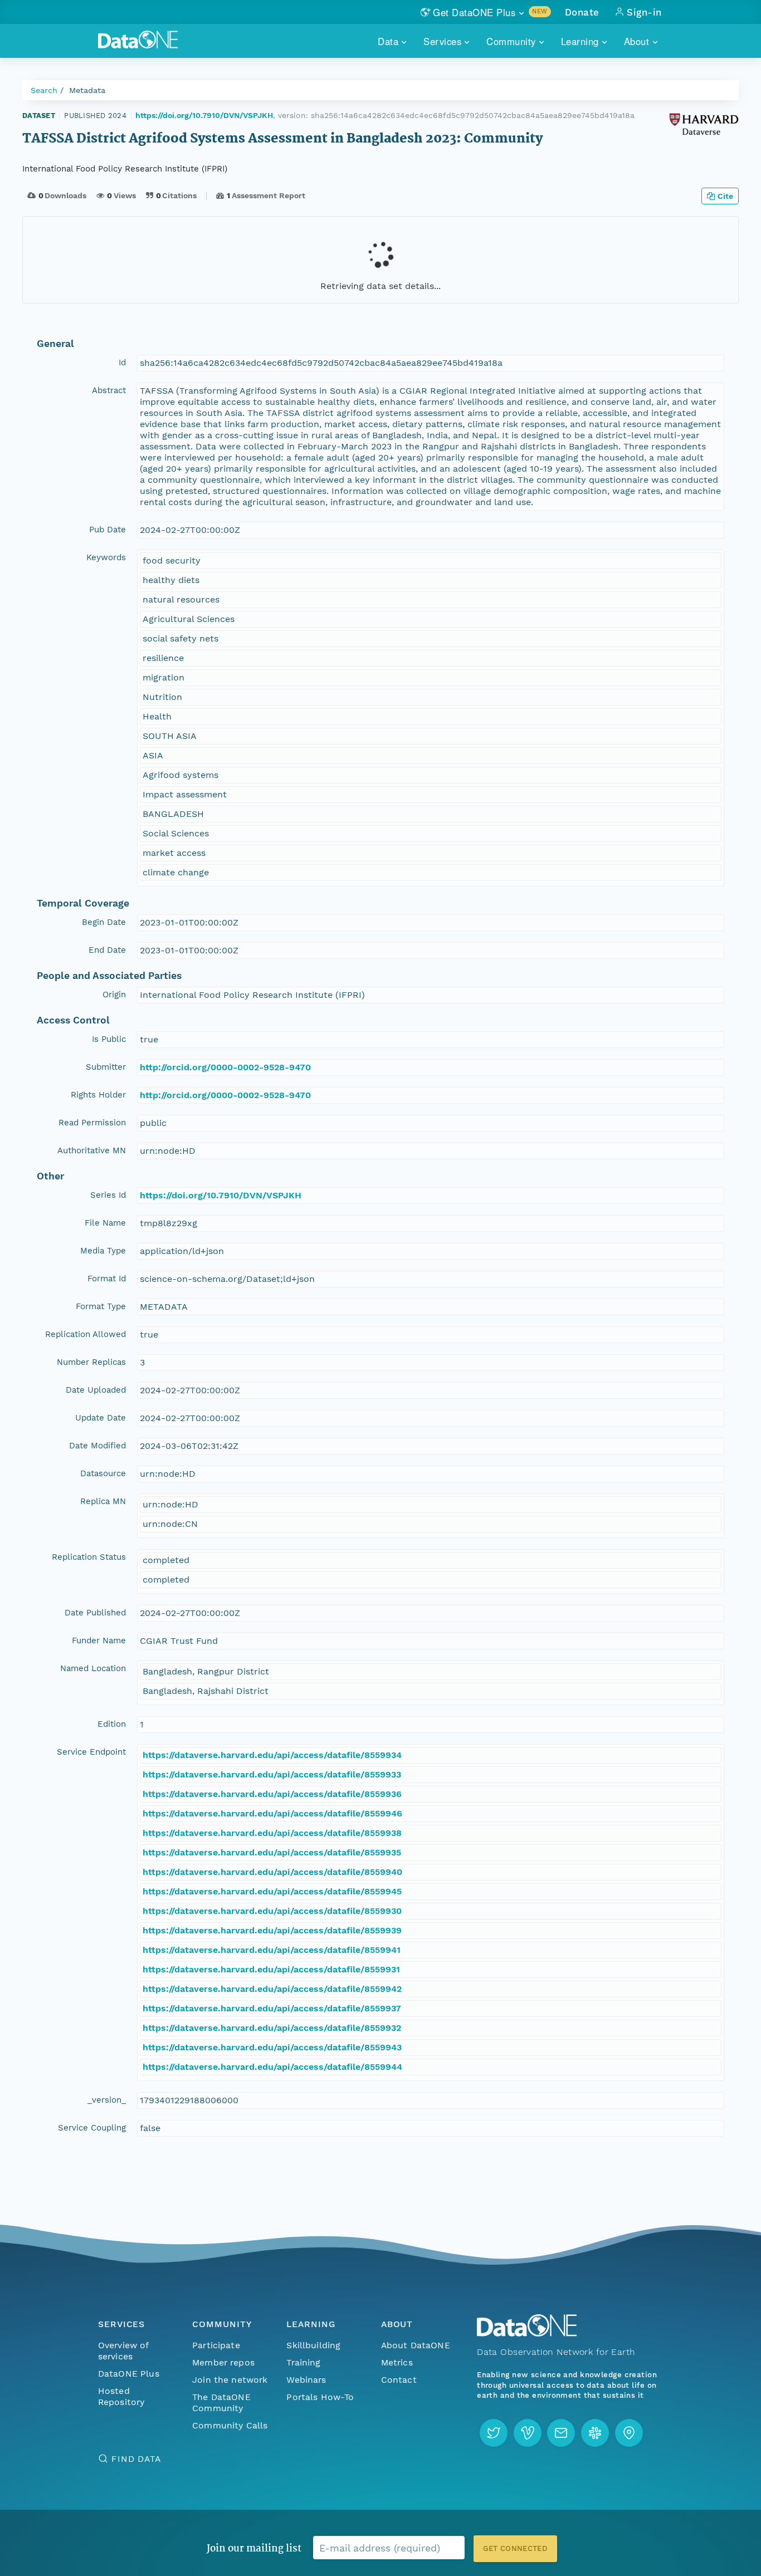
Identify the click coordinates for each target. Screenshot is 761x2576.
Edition (112, 1724)
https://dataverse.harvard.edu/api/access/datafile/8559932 (272, 2028)
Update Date (101, 1418)
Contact (399, 2380)
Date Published (95, 1613)
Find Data (136, 2459)
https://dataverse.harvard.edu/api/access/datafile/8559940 (272, 1872)
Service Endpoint (91, 1752)
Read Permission (92, 1123)
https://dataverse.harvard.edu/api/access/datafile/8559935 (272, 1852)
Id (122, 363)
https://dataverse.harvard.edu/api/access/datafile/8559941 (272, 1950)
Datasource (103, 1473)
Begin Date (104, 922)
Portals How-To (320, 2397)
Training (303, 2362)
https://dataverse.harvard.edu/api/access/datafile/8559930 (272, 1911)
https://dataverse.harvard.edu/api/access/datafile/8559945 (272, 1891)
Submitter (106, 1067)
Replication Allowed (86, 1334)
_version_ (107, 2100)
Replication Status (89, 1557)
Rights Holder (98, 1095)
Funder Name (99, 1640)
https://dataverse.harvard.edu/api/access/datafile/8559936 (272, 1794)
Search (44, 90)
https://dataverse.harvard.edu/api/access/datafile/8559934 (272, 1755)
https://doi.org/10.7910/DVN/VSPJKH (204, 115)
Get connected (515, 2548)
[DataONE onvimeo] (528, 2433)
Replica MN (103, 1501)
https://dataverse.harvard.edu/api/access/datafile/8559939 (272, 1930)
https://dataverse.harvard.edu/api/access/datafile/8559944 (272, 2067)
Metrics (397, 2362)
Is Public (109, 1039)
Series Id (108, 1195)
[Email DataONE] (561, 2433)
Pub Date (108, 530)
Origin (114, 995)
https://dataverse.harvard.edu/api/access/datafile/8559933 (272, 1774)
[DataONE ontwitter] (494, 2433)
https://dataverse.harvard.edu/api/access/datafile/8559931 (271, 1969)
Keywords (106, 557)
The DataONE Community (221, 2403)
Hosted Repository (121, 2396)
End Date (107, 950)
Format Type (101, 1306)
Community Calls (230, 2425)
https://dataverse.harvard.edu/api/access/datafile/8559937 (272, 2008)
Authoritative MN (92, 1150)
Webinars (306, 2380)
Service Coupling (92, 2128)
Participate (216, 2345)
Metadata (87, 90)
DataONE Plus (129, 2374)
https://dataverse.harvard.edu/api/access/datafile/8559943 (272, 2047)
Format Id (107, 1279)
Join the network (230, 2380)
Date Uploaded (96, 1390)
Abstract (109, 390)
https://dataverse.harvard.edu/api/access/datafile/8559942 (272, 1989)
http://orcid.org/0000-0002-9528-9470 (225, 1067)
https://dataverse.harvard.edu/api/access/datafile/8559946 (272, 1813)
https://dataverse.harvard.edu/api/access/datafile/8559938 (272, 1833)
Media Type (103, 1251)
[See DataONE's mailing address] (629, 2433)
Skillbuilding (313, 2345)
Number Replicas (91, 1362)
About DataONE (416, 2345)
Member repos (223, 2362)
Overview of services (123, 2351)
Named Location (93, 1668)
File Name (105, 1223)
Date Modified (97, 1446)
